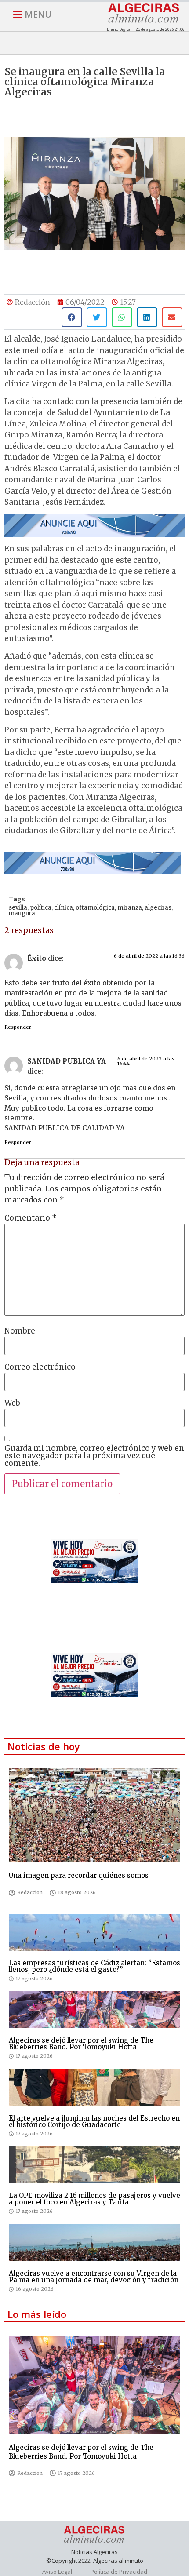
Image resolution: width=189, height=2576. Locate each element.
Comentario (31, 1218)
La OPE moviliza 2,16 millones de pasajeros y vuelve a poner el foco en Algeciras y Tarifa (94, 2199)
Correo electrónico (40, 1367)
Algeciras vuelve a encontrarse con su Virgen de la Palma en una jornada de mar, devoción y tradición (94, 2277)
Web (12, 1403)
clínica (64, 908)
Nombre (20, 1331)
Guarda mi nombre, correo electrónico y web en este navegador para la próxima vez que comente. (94, 1456)
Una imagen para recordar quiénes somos (79, 1875)
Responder (18, 1027)
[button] (72, 317)
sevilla (18, 908)
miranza (130, 908)
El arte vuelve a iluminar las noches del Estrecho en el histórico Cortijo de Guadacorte (94, 2121)
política (41, 908)
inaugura (22, 913)
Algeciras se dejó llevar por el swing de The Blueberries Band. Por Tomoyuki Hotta (81, 2044)
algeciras (158, 908)
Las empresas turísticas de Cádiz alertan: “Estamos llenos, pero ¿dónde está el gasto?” (94, 1966)
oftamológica (95, 908)
